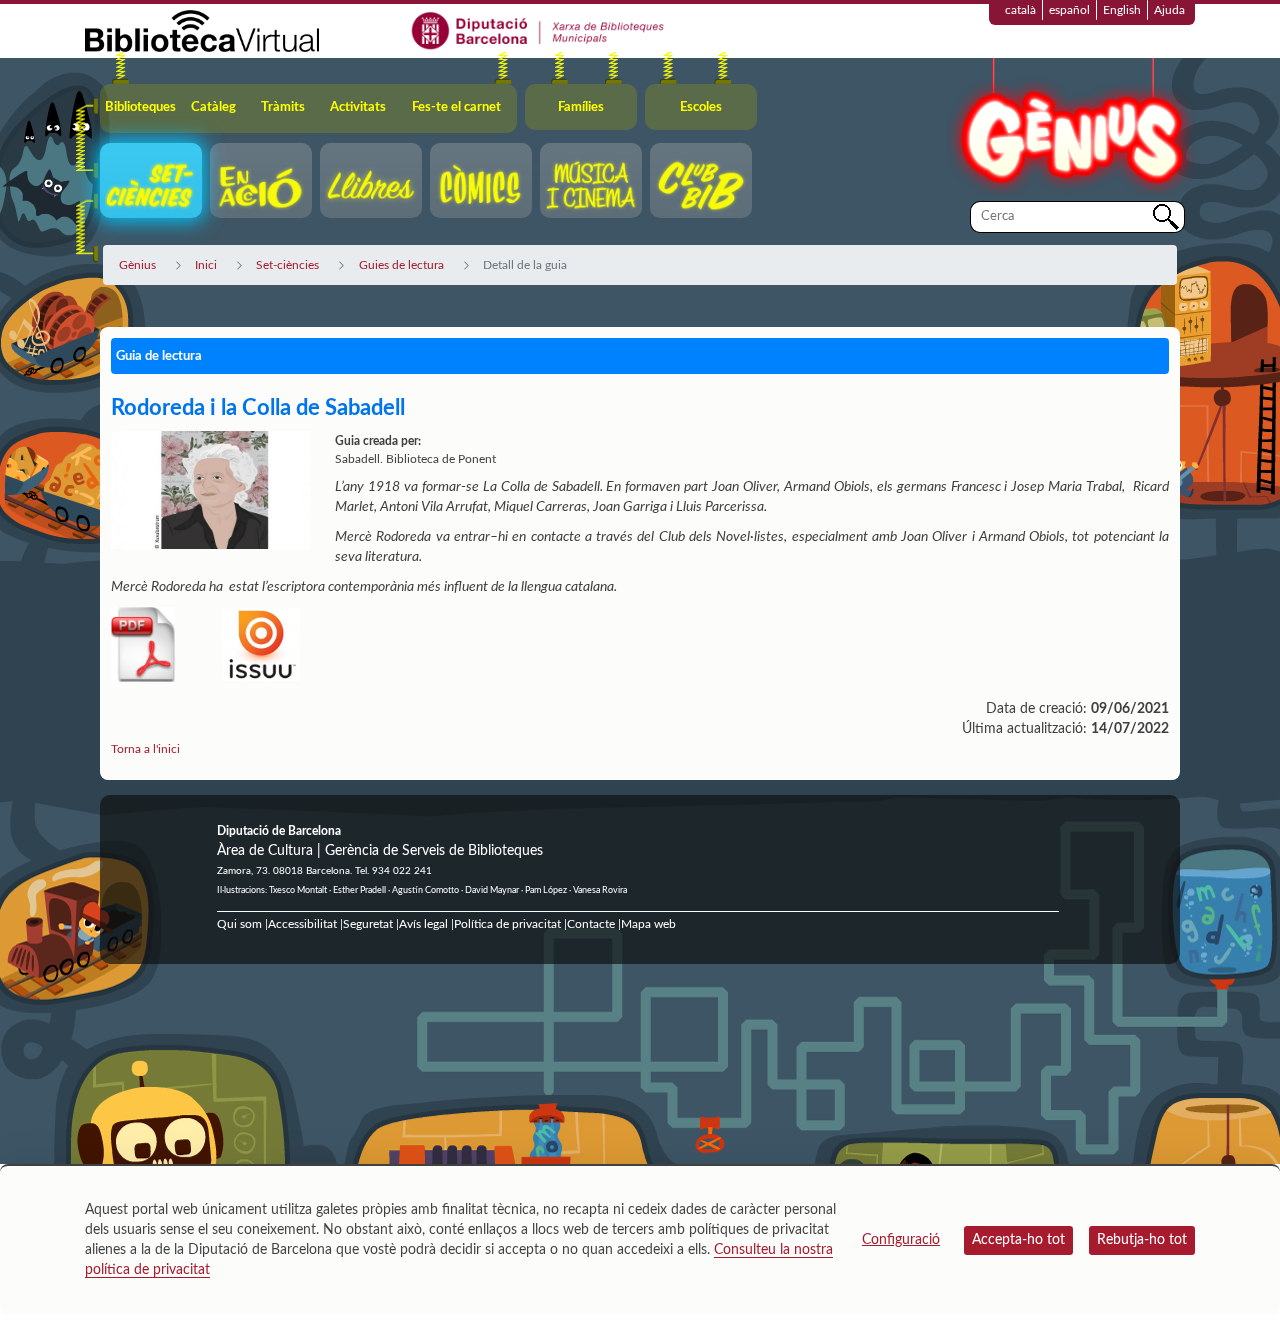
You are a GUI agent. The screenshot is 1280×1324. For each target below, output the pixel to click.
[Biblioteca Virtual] (202, 30)
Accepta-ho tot (1018, 1240)
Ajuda (1169, 10)
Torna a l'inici (145, 749)
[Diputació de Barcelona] (538, 30)
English (1122, 10)
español (1069, 10)
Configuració (901, 1240)
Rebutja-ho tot (1142, 1240)
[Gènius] (1070, 128)
